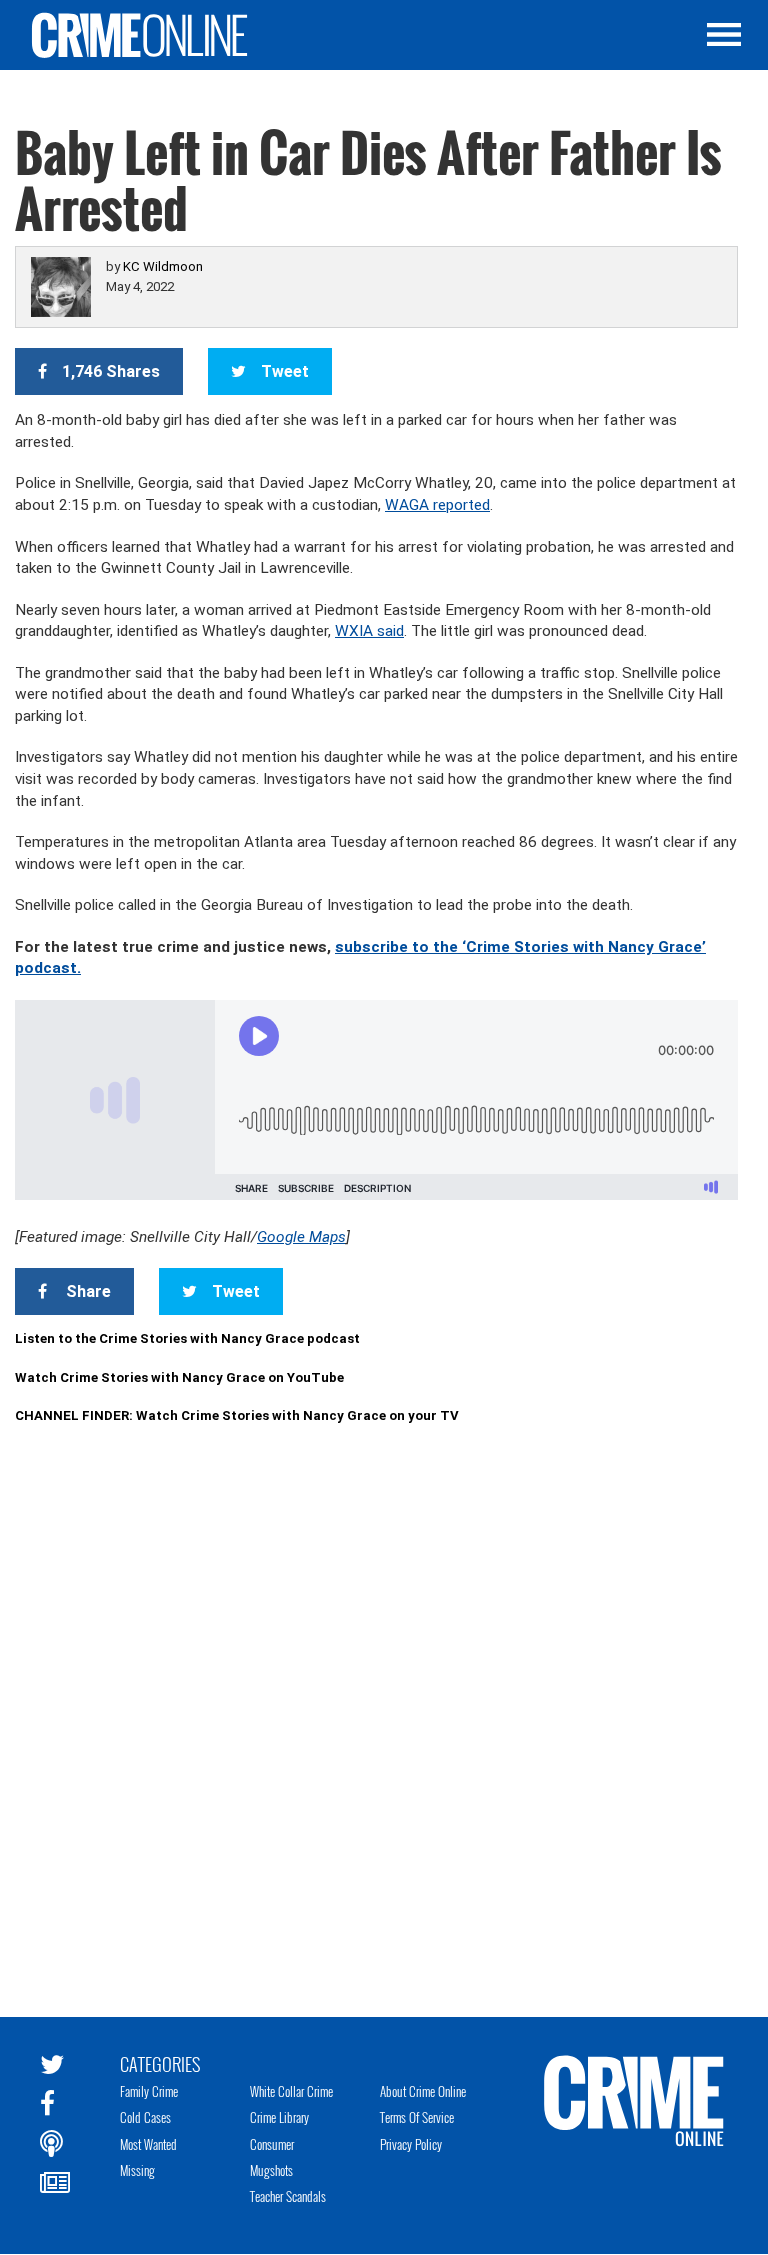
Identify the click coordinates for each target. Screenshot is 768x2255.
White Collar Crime (291, 2091)
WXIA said (369, 631)
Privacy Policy (411, 2144)
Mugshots (271, 2170)
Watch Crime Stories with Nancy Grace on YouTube (179, 1377)
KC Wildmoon (163, 266)
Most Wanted (148, 2144)
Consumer (272, 2144)
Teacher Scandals (288, 2196)
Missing (137, 2170)
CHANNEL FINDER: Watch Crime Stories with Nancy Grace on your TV (237, 1415)
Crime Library (279, 2117)
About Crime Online (423, 2091)
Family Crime (149, 2091)
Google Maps (301, 1237)
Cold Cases (145, 2117)
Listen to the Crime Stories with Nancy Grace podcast (187, 1338)
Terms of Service (417, 2117)
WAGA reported (437, 505)
